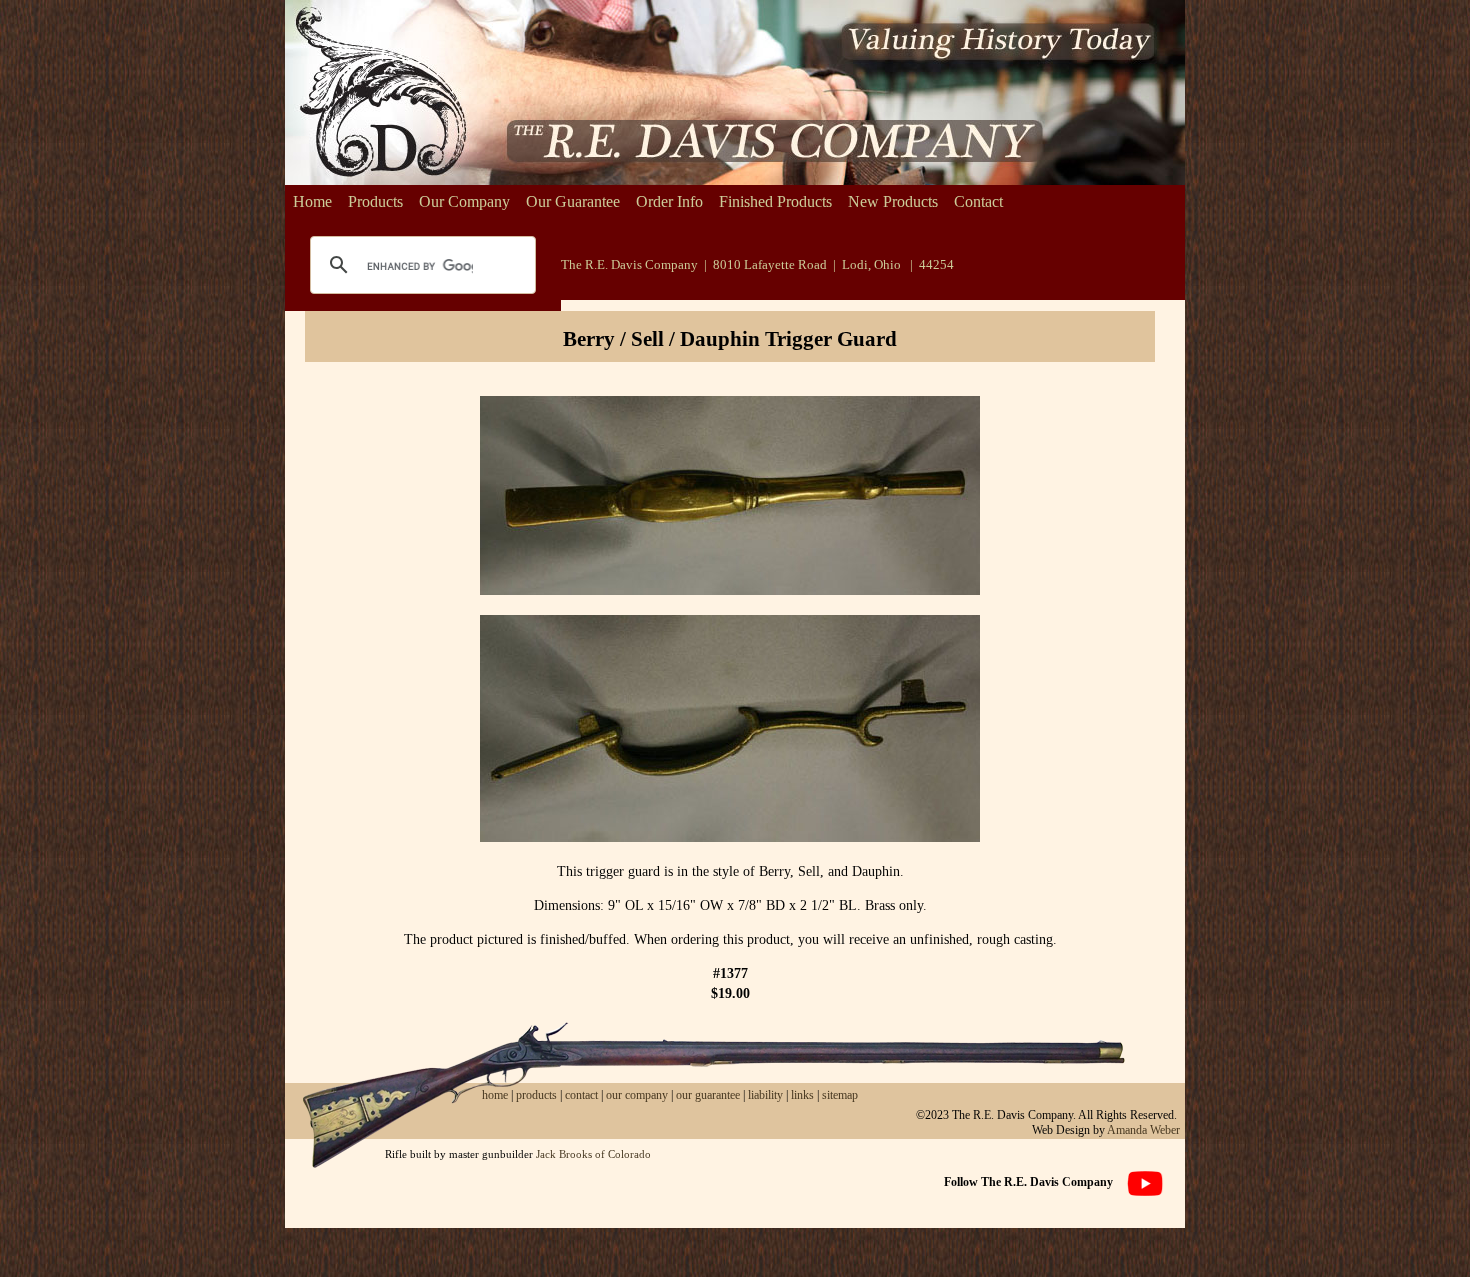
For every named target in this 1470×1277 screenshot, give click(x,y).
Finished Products (775, 201)
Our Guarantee (573, 201)
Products (375, 201)
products (536, 1095)
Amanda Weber (1143, 1130)
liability (765, 1095)
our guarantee (708, 1095)
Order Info (669, 201)
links (802, 1095)
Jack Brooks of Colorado (593, 1154)
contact (583, 1095)
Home (312, 201)
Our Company (464, 201)
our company (635, 1095)
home (495, 1095)
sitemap (840, 1095)
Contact (978, 201)
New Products (893, 201)
